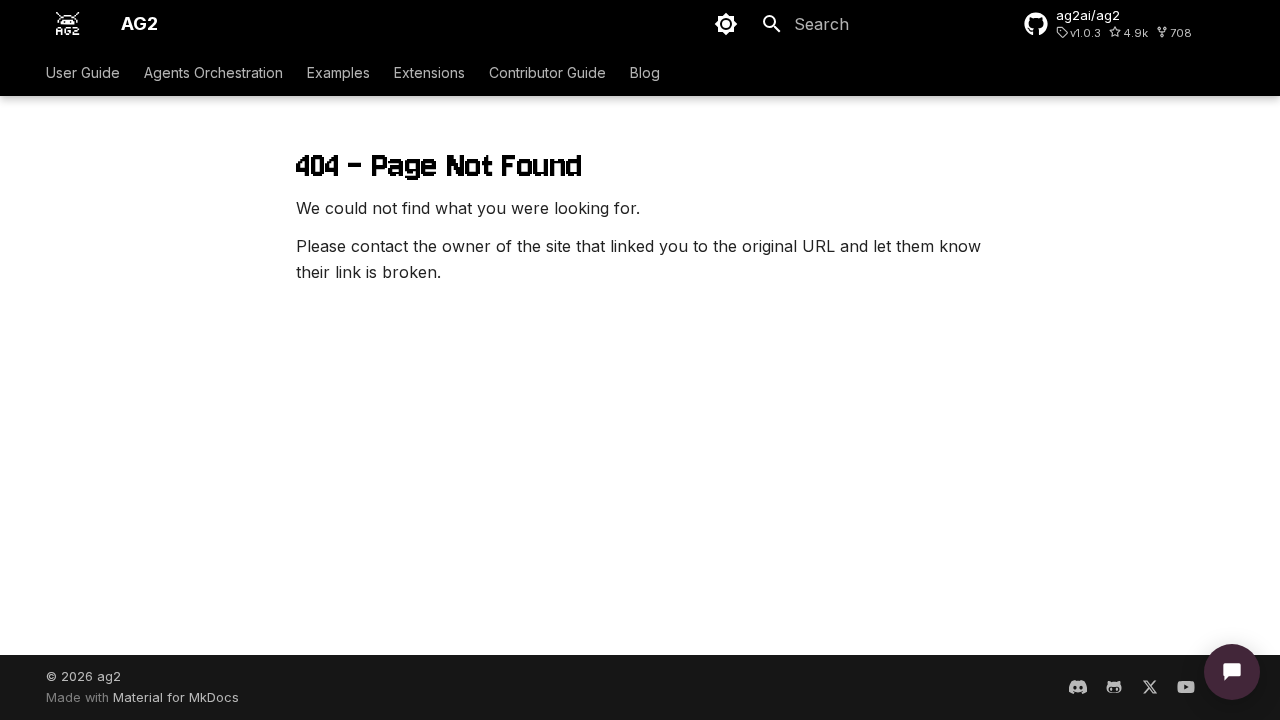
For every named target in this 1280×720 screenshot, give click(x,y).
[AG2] (67, 24)
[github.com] (1114, 687)
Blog (645, 72)
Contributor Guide (547, 72)
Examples (338, 72)
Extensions (429, 72)
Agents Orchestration (213, 72)
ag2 (109, 676)
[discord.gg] (1078, 687)
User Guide (83, 72)
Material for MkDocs (176, 697)
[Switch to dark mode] (726, 24)
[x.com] (1150, 687)
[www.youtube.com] (1186, 687)
